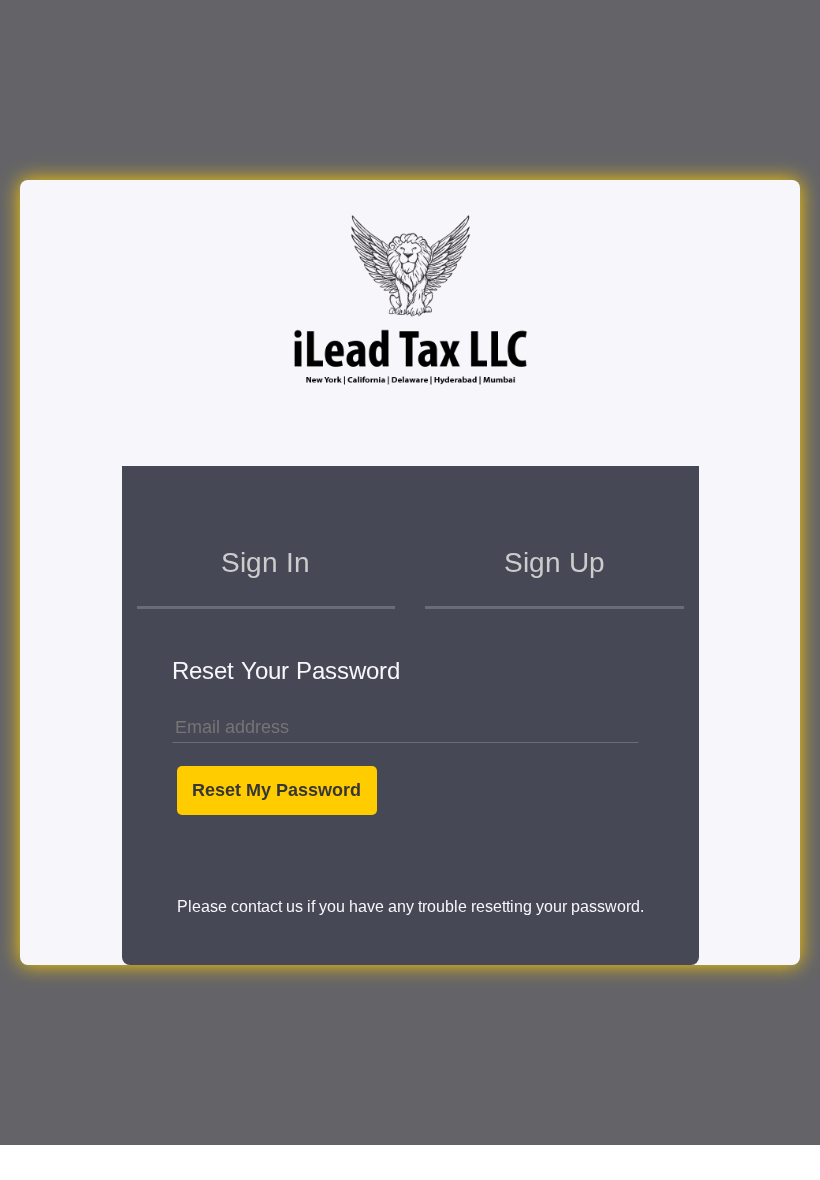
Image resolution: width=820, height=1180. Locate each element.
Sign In (265, 562)
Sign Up (554, 562)
